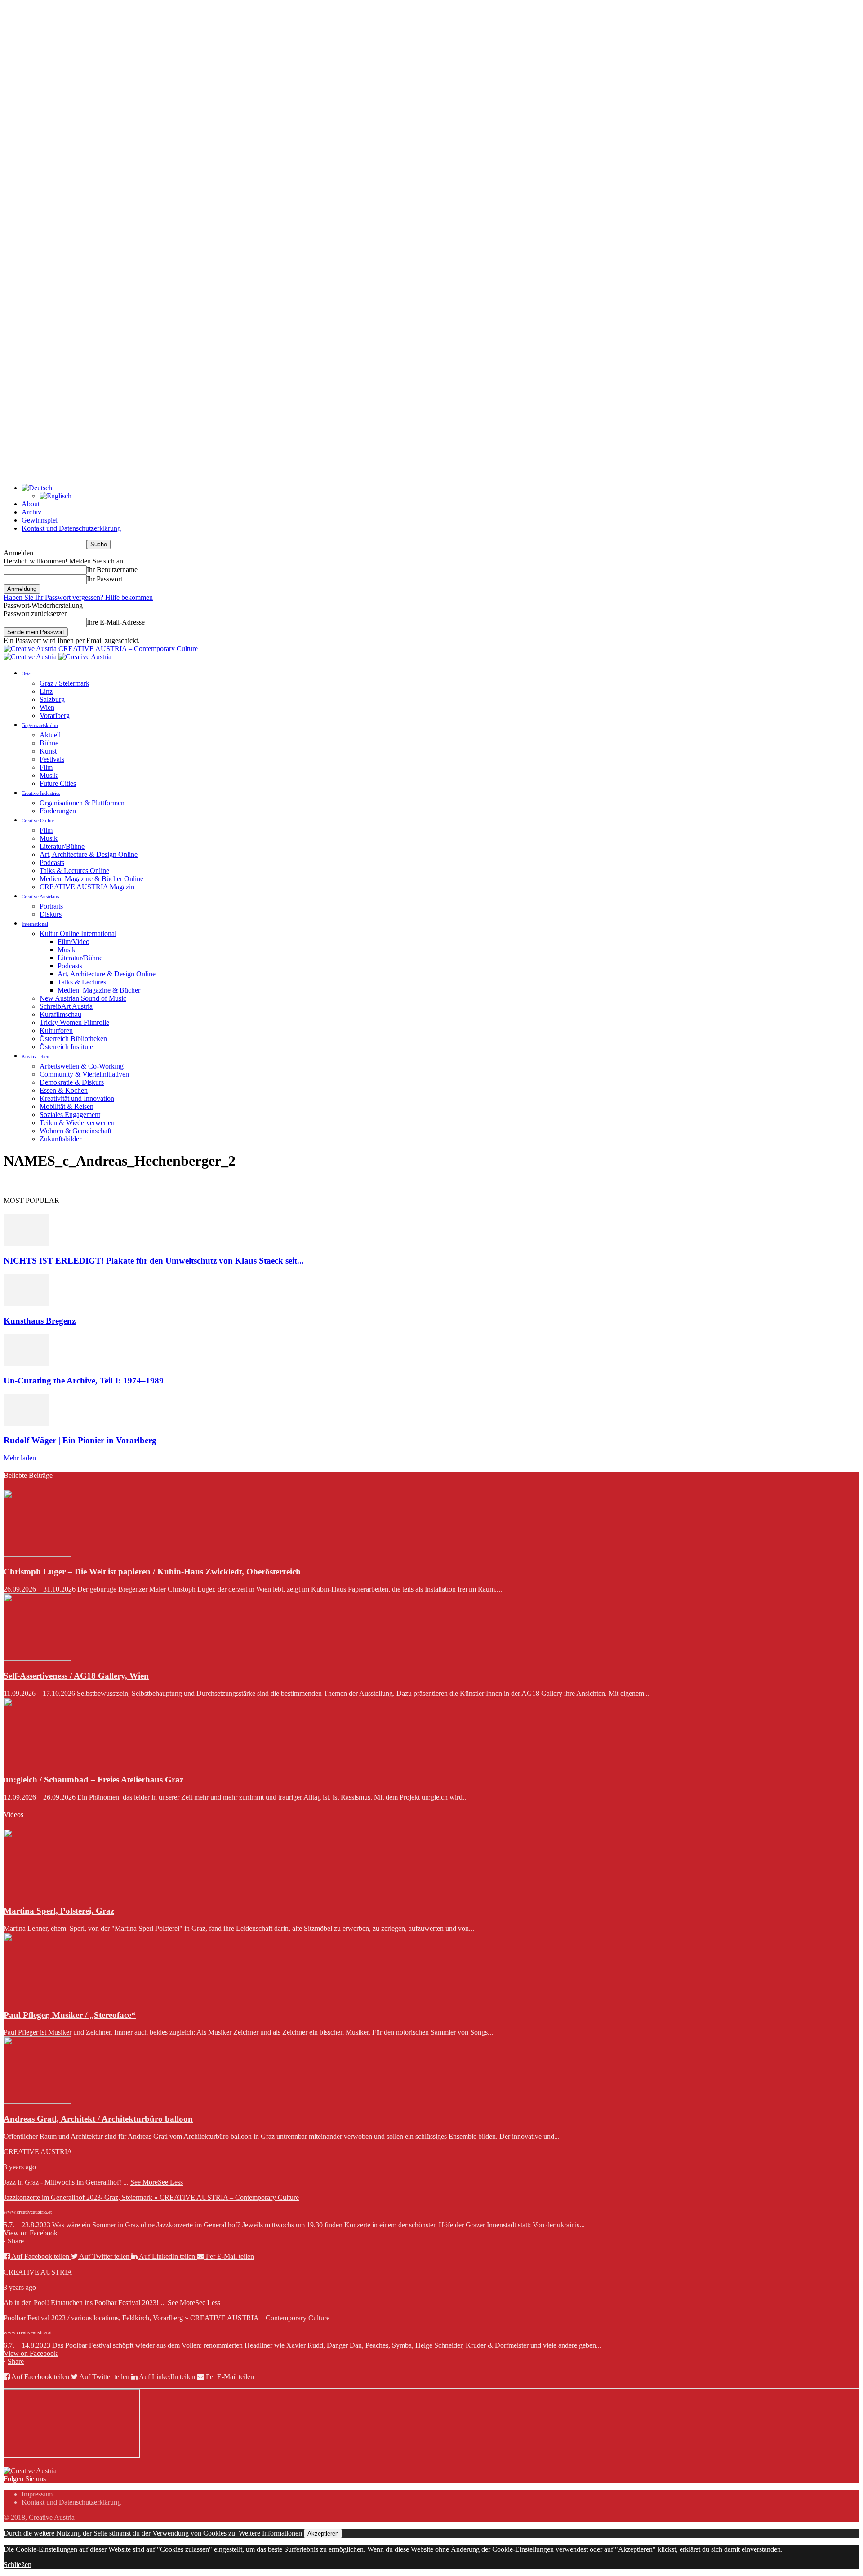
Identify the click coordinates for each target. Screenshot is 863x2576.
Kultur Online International (78, 933)
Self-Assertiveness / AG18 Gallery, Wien (76, 1676)
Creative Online (38, 820)
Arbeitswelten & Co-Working (82, 1066)
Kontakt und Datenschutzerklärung (71, 528)
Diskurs (51, 914)
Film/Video (73, 942)
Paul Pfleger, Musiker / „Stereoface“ (70, 2015)
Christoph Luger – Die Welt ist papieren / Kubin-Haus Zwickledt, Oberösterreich (152, 1572)
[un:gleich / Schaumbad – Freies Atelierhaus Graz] (37, 1762)
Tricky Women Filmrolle (74, 1022)
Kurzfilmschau (60, 1014)
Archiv (31, 512)
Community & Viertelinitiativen (84, 1074)
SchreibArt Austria (66, 1006)
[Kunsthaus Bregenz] (26, 1303)
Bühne (49, 743)
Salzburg (52, 699)
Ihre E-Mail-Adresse (116, 622)
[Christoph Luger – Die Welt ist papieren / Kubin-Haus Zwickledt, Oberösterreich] (37, 1554)
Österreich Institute (66, 1047)
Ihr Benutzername (112, 570)
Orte (26, 674)
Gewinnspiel (40, 520)
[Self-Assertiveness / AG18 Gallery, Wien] (37, 1658)
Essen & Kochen (64, 1090)
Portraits (51, 906)
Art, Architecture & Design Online (89, 854)
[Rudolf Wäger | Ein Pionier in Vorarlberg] (26, 1423)
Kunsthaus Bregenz (40, 1321)
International (35, 924)
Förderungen (58, 811)
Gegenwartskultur (40, 725)
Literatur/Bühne (62, 846)
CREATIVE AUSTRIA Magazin (87, 887)
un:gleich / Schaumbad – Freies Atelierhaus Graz (93, 1780)
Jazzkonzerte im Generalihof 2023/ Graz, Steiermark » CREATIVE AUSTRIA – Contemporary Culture (151, 2197)
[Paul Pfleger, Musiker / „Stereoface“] (37, 1997)
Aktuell (50, 735)
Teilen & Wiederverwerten (77, 1123)
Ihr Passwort (105, 579)
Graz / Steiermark (65, 683)
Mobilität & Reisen (67, 1106)
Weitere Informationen (270, 2533)
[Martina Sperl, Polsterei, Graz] (37, 1894)
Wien (47, 707)
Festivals (52, 759)
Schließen (18, 2565)
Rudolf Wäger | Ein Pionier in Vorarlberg (80, 1440)
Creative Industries (41, 793)
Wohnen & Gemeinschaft (76, 1131)
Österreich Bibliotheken (73, 1039)
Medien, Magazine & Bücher (99, 990)
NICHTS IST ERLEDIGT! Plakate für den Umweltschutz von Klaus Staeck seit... (154, 1261)
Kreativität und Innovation (77, 1098)
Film (46, 767)
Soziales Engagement (70, 1115)
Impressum (37, 2494)
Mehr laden (20, 1458)
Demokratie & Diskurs (72, 1082)
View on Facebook (31, 2233)
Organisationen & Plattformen (82, 803)
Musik (49, 775)
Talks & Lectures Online (74, 871)
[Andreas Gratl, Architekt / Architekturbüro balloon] (37, 2101)
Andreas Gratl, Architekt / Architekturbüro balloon (98, 2119)
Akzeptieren (323, 2534)
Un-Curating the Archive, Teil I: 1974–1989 (84, 1381)
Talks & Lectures (82, 982)
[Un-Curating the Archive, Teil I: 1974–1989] (26, 1363)
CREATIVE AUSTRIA (38, 2152)
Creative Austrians (40, 896)
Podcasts (52, 862)
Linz (46, 691)
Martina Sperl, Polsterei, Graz (59, 1911)
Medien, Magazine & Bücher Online (91, 879)
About (31, 504)
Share (16, 2241)
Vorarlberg (55, 716)
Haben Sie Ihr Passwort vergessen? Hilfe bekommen (78, 597)
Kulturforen (56, 1031)
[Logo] (31, 657)
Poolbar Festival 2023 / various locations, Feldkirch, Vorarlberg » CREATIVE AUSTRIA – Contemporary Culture (167, 2318)
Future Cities (58, 783)
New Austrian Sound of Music (83, 998)
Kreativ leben (36, 1056)
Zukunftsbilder (60, 1139)
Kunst (48, 751)
